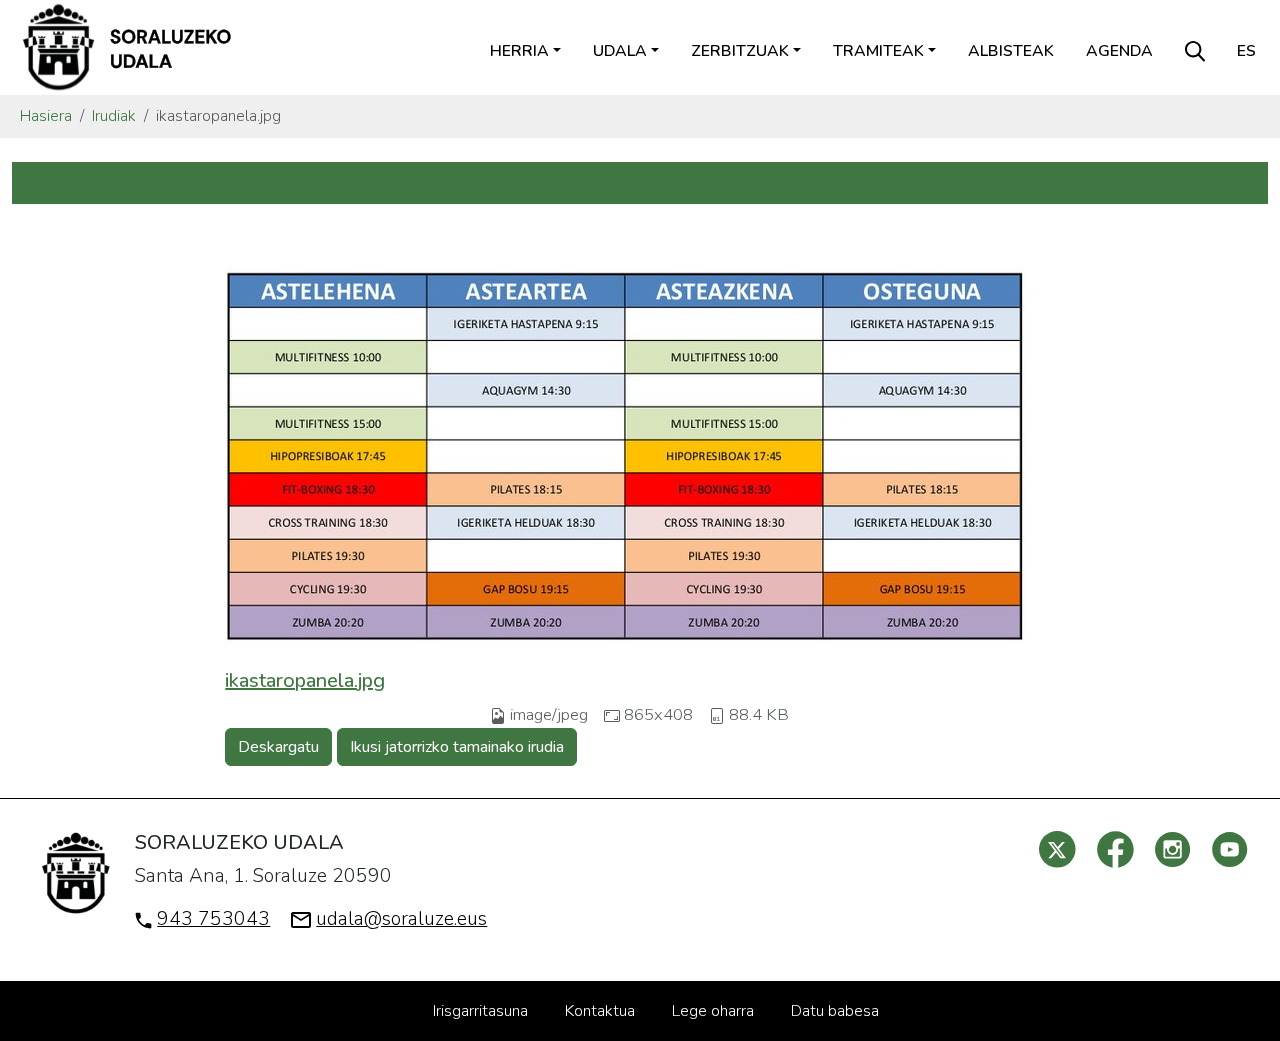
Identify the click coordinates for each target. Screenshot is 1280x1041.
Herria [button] (519, 51)
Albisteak (1011, 51)
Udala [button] (620, 51)
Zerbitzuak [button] (740, 51)
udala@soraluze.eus (401, 919)
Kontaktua (600, 1011)
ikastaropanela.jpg (305, 680)
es (1246, 51)
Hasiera (46, 116)
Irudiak (114, 116)
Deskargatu (278, 747)
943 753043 (213, 919)
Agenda (1119, 51)
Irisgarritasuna (480, 1011)
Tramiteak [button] (878, 51)
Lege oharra (713, 1011)
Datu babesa (835, 1011)
